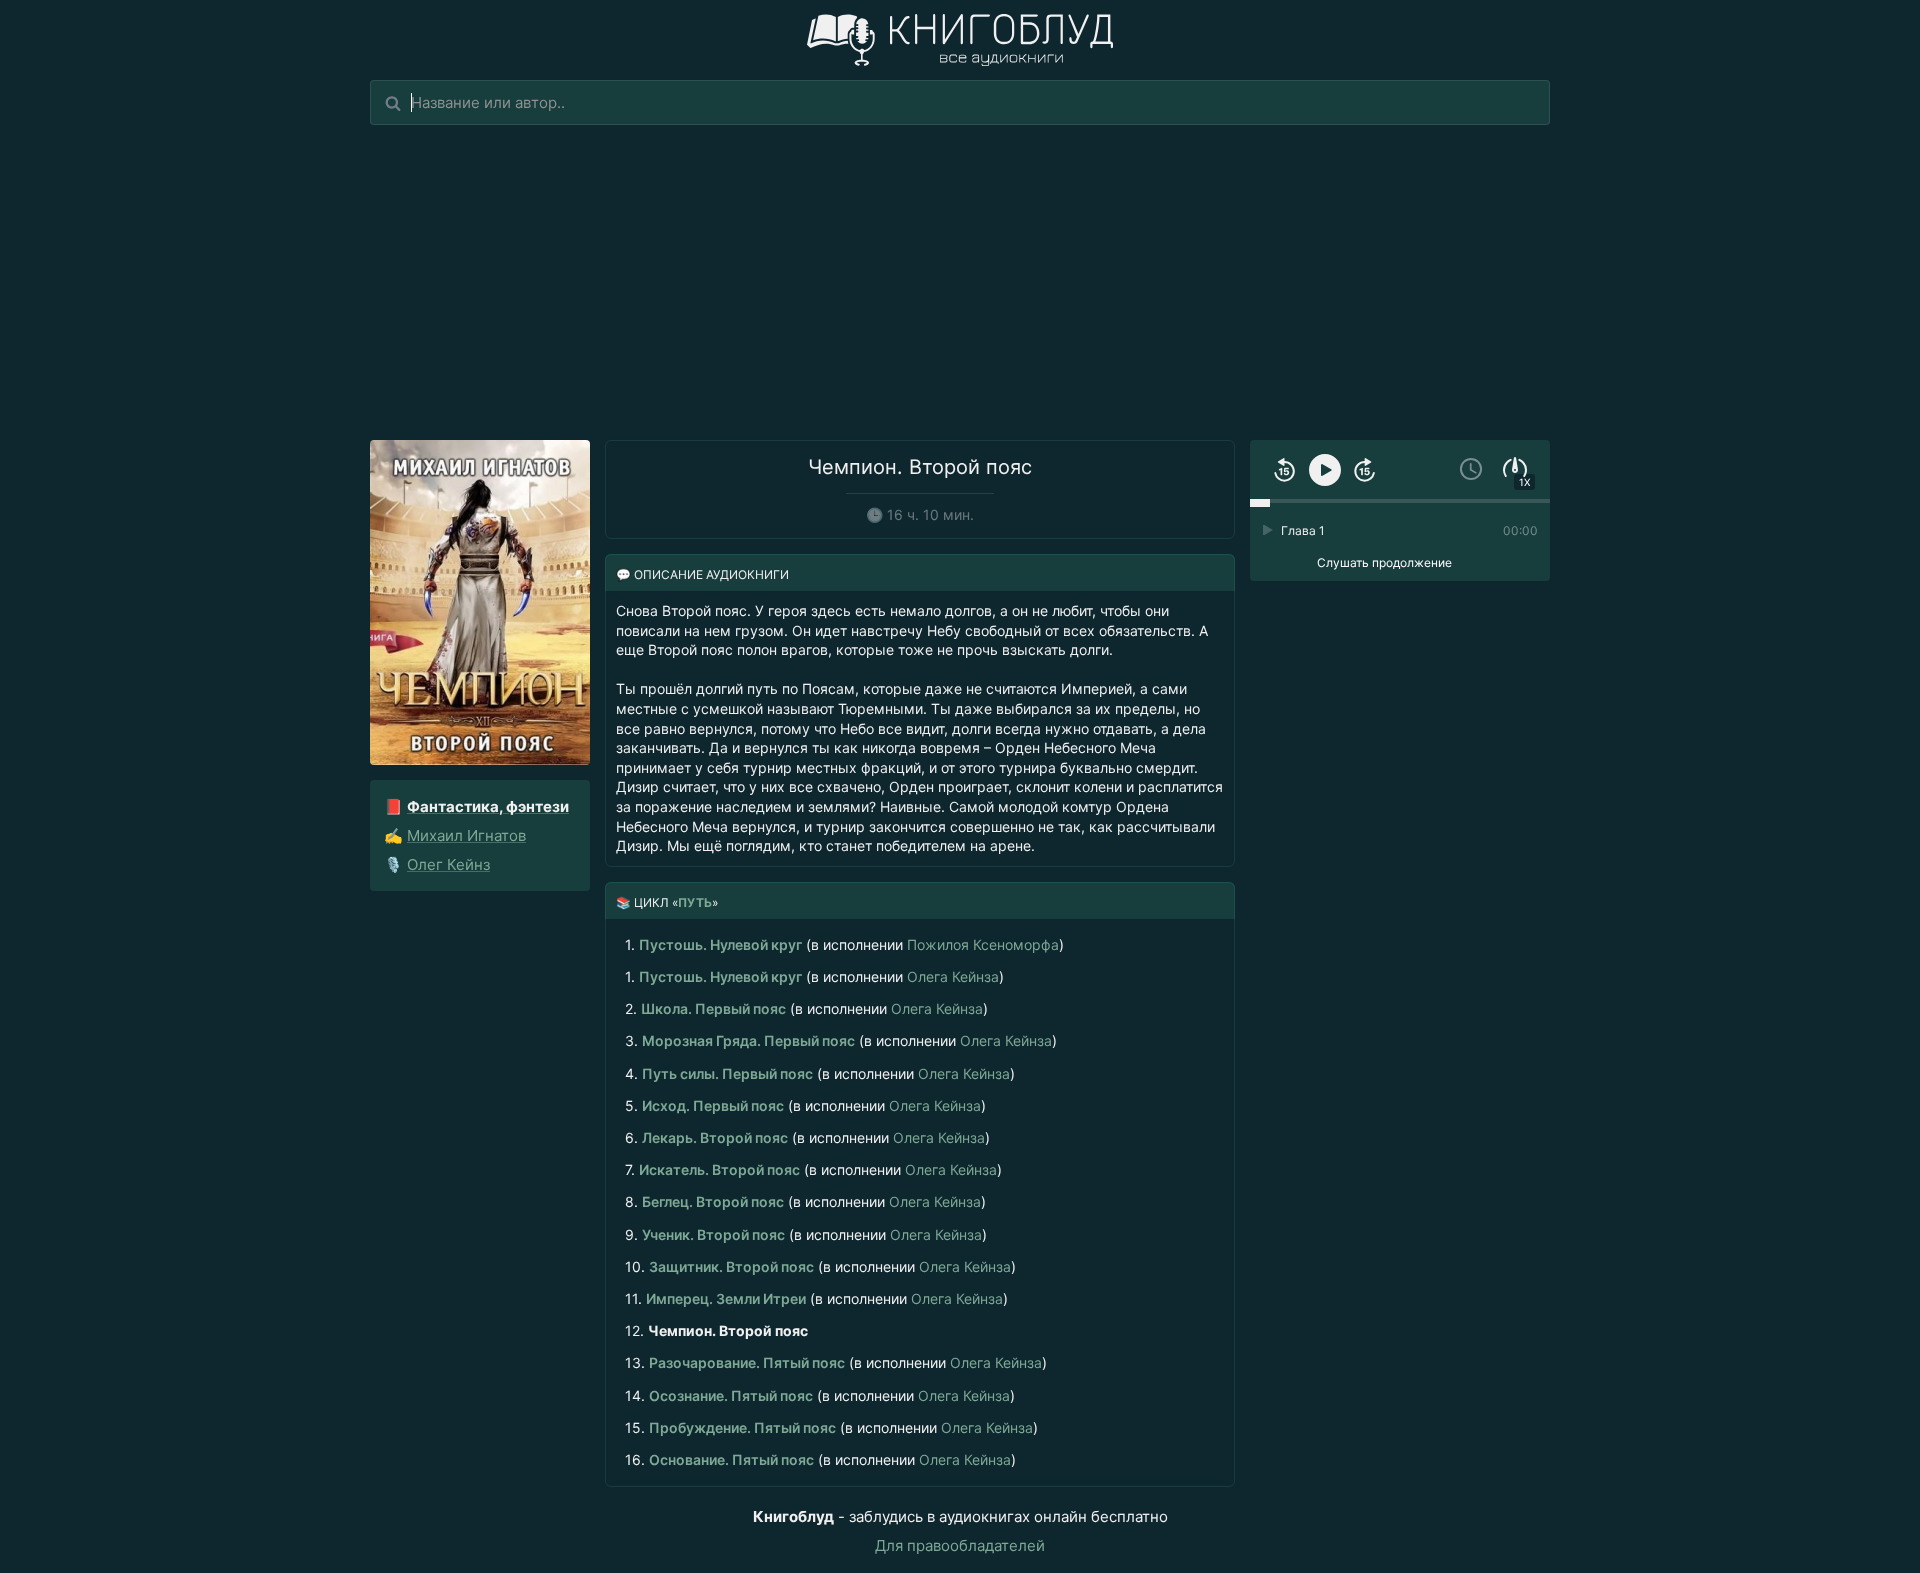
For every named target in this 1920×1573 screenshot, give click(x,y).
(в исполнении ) (844, 944)
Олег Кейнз (448, 864)
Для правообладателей (960, 1545)
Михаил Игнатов (466, 835)
